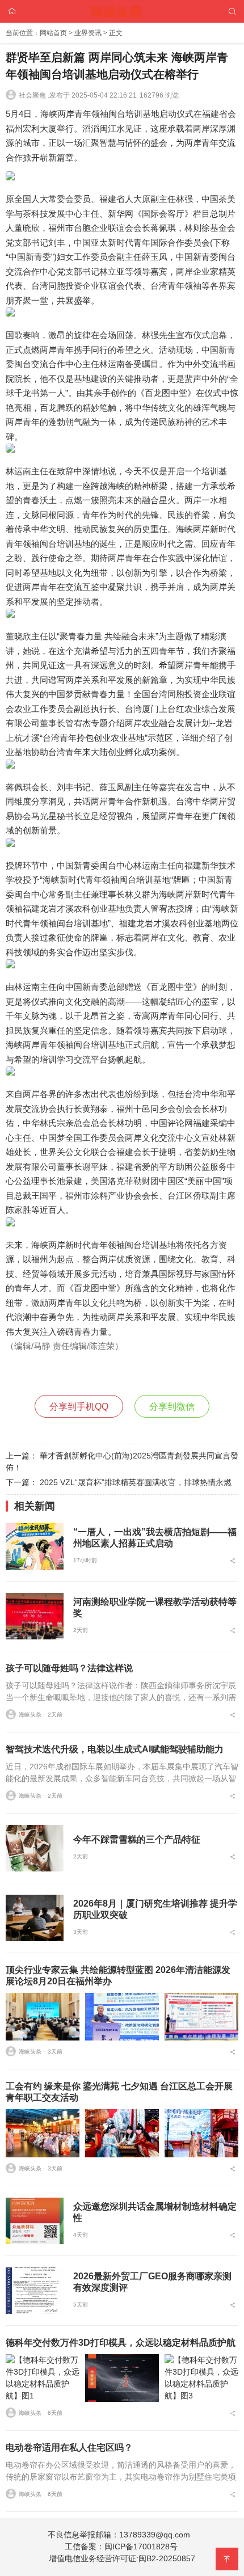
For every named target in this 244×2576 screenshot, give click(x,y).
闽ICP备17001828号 (141, 2547)
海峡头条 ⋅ (32, 1715)
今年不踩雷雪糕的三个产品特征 (137, 1839)
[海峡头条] (122, 10)
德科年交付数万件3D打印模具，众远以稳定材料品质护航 (121, 2343)
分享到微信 (172, 1407)
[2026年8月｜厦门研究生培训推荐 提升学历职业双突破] (35, 1918)
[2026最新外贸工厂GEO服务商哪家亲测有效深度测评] (35, 2291)
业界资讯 (88, 33)
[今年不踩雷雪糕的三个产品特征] (35, 1848)
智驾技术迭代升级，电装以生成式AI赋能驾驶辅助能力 (115, 1749)
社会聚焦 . (34, 95)
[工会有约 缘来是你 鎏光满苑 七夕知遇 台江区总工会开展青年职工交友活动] (43, 2133)
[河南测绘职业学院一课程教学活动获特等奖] (35, 1616)
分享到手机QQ (79, 1407)
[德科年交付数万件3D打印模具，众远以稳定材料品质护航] (43, 2378)
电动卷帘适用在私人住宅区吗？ (69, 2448)
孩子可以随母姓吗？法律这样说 (69, 1668)
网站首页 (53, 33)
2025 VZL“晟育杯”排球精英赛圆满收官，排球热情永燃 (136, 1482)
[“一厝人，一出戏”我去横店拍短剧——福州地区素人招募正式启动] (35, 1546)
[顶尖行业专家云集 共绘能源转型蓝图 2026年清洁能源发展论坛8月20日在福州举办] (43, 2017)
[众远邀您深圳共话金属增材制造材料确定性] (35, 2221)
